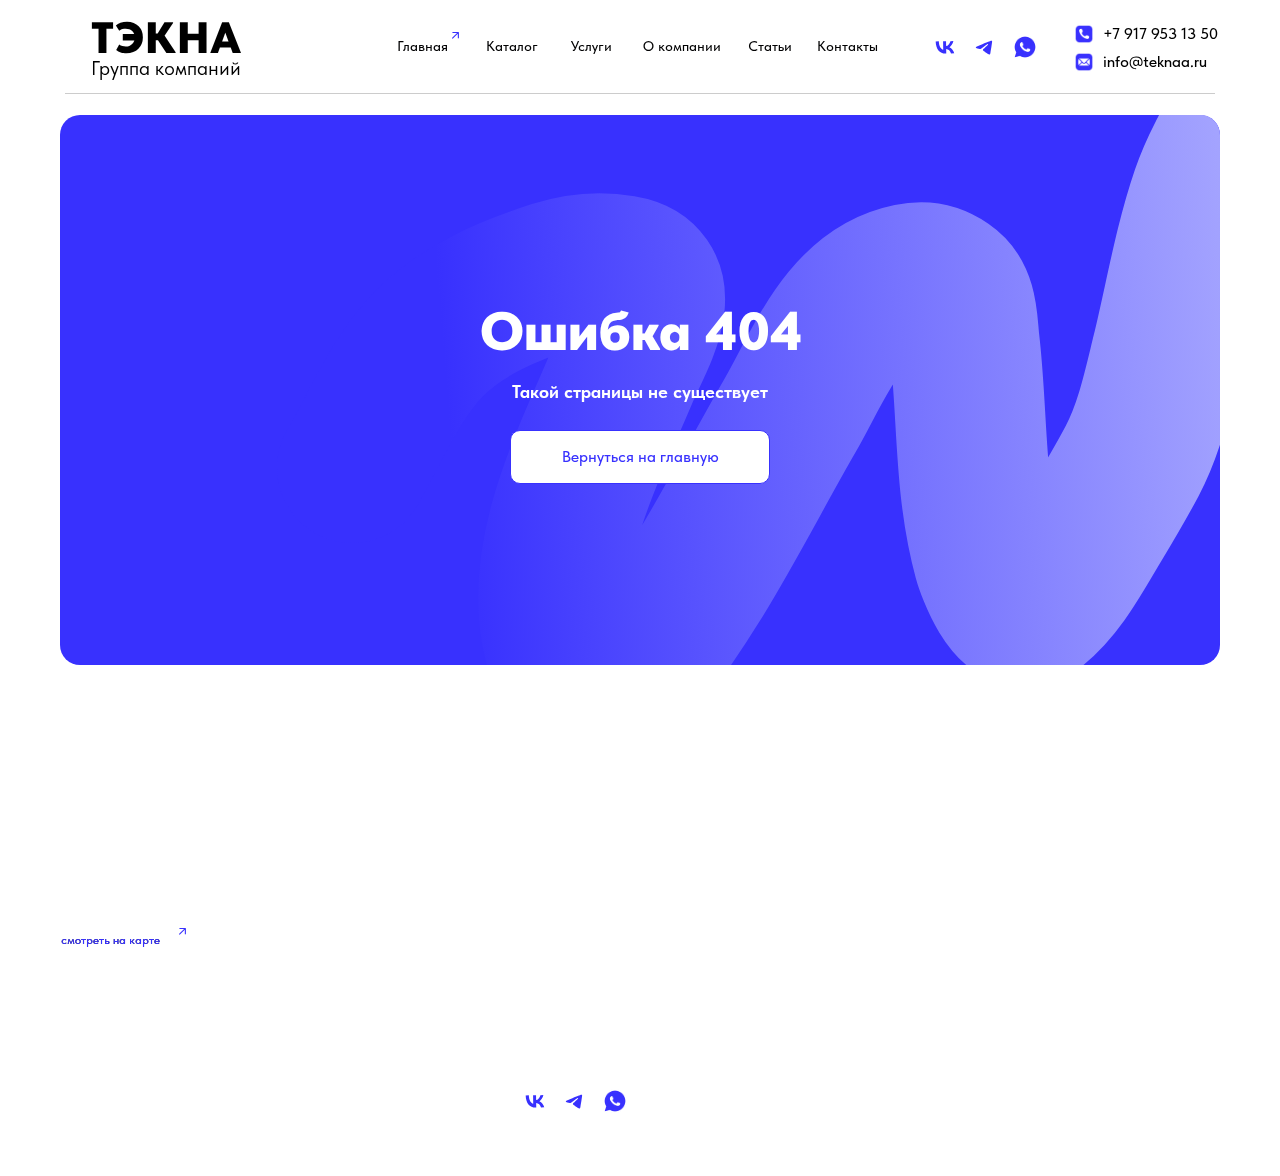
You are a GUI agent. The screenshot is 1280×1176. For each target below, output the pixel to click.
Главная (422, 46)
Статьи (770, 46)
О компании (682, 46)
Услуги (591, 46)
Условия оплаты (978, 990)
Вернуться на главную (640, 456)
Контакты (847, 46)
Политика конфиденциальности (1035, 906)
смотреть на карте (110, 940)
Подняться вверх (170, 1088)
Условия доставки (985, 948)
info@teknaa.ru (1155, 61)
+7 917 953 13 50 (1160, 33)
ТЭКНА (166, 37)
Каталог (512, 46)
